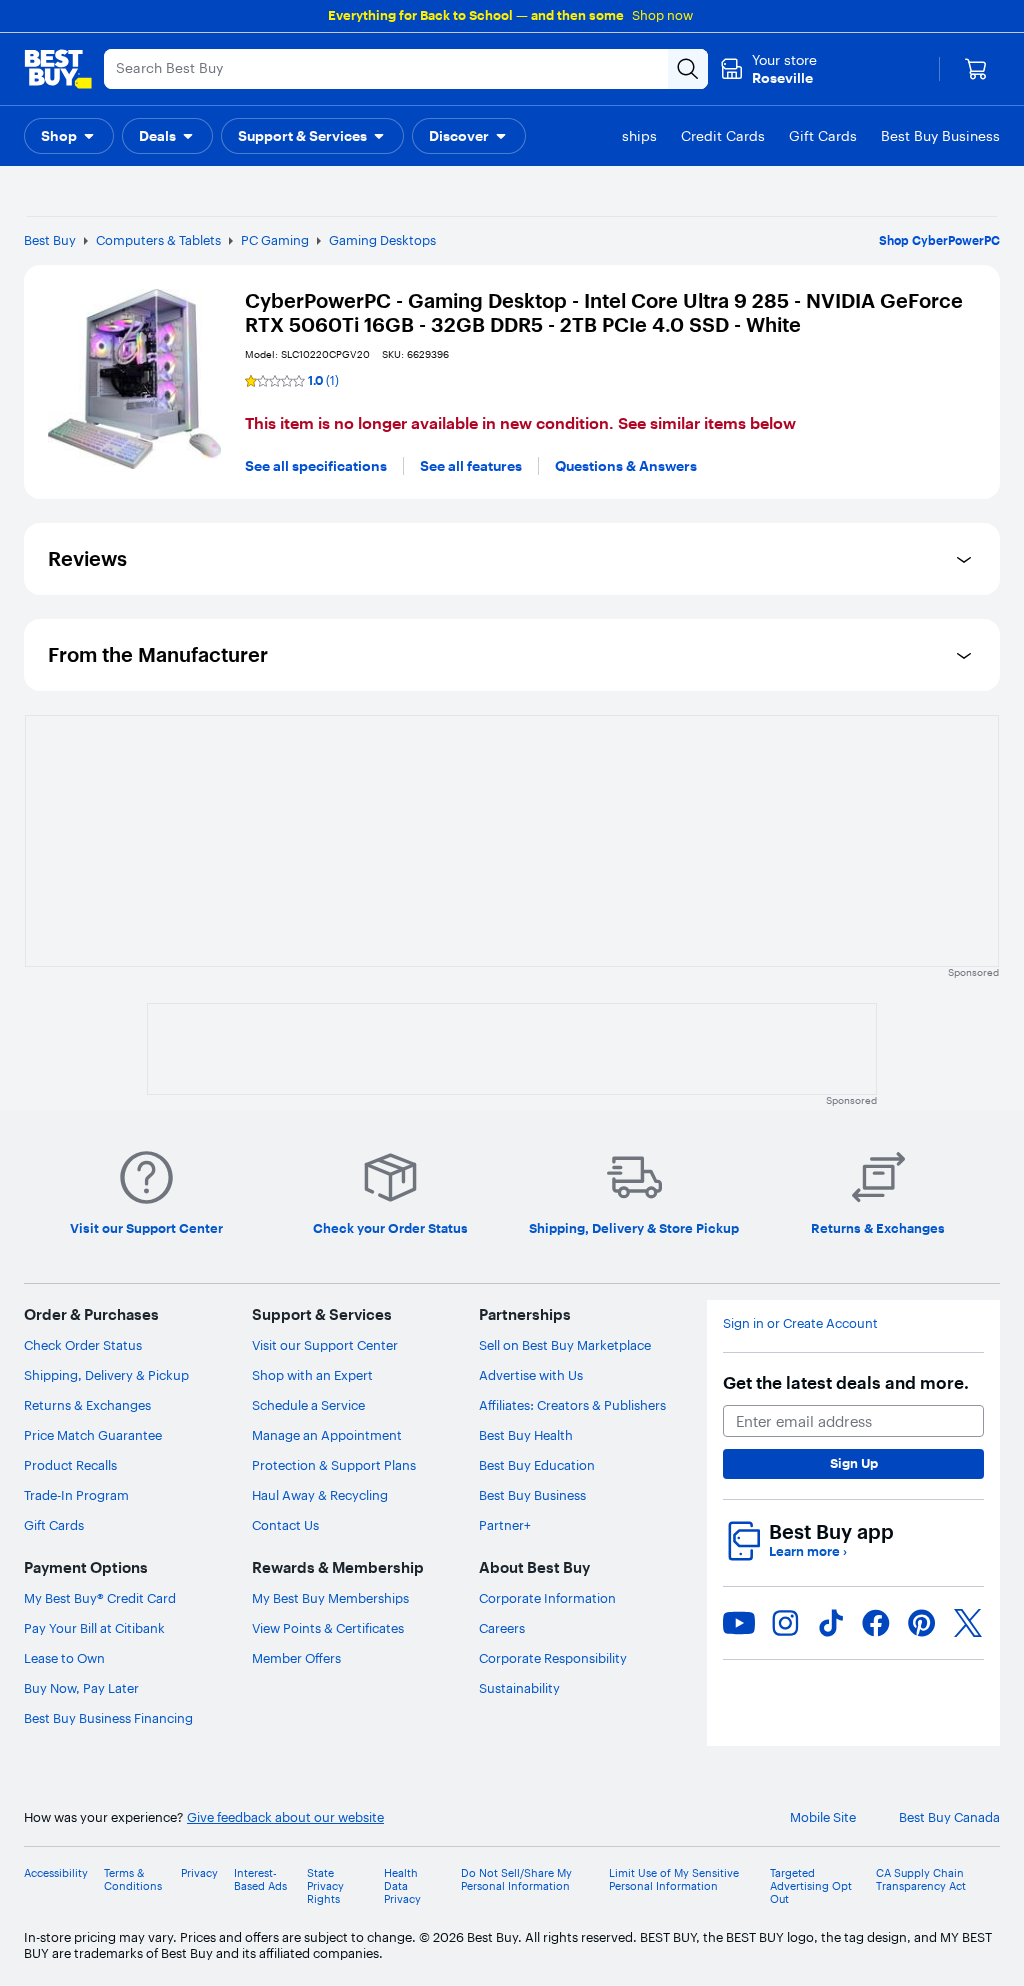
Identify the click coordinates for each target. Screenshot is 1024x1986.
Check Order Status (83, 1345)
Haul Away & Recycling (320, 1495)
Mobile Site (823, 1817)
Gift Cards (54, 1525)
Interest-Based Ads (260, 1880)
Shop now (662, 15)
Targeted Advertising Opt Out (811, 1886)
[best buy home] (58, 69)
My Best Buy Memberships (330, 1598)
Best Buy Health (526, 1435)
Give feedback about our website (285, 1817)
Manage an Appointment (327, 1435)
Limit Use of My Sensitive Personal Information (674, 1880)
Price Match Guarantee (93, 1435)
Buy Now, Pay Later (81, 1688)
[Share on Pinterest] (922, 1623)
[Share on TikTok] (831, 1623)
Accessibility (56, 1873)
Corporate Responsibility (553, 1658)
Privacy (199, 1873)
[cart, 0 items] (976, 69)
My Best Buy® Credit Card (100, 1598)
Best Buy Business (532, 1495)
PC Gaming (275, 240)
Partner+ (505, 1525)
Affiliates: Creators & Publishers (572, 1405)
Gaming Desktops (382, 240)
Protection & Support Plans (334, 1465)
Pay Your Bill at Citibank (94, 1628)
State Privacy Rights (325, 1886)
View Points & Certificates (328, 1628)
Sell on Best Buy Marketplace (565, 1345)
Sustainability (519, 1688)
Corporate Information (547, 1598)
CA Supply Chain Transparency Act (921, 1880)
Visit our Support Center (325, 1345)
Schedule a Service (308, 1405)
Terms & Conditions (133, 1880)
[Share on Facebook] (876, 1623)
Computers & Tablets (158, 240)
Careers (502, 1628)
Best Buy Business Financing (108, 1718)
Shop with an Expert (312, 1375)
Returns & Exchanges (87, 1405)
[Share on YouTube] (739, 1623)
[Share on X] (968, 1623)
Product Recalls (70, 1465)
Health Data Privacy (402, 1886)
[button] (69, 136)
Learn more (808, 1551)
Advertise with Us (531, 1375)
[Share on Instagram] (785, 1623)
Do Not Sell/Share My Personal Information (516, 1880)
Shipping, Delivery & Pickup (106, 1375)
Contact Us (285, 1525)
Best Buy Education (537, 1465)
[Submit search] (688, 69)
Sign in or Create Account (800, 1323)
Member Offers (296, 1658)
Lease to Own (64, 1658)
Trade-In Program (76, 1495)
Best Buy (50, 240)
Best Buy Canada (949, 1817)
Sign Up (854, 1463)
